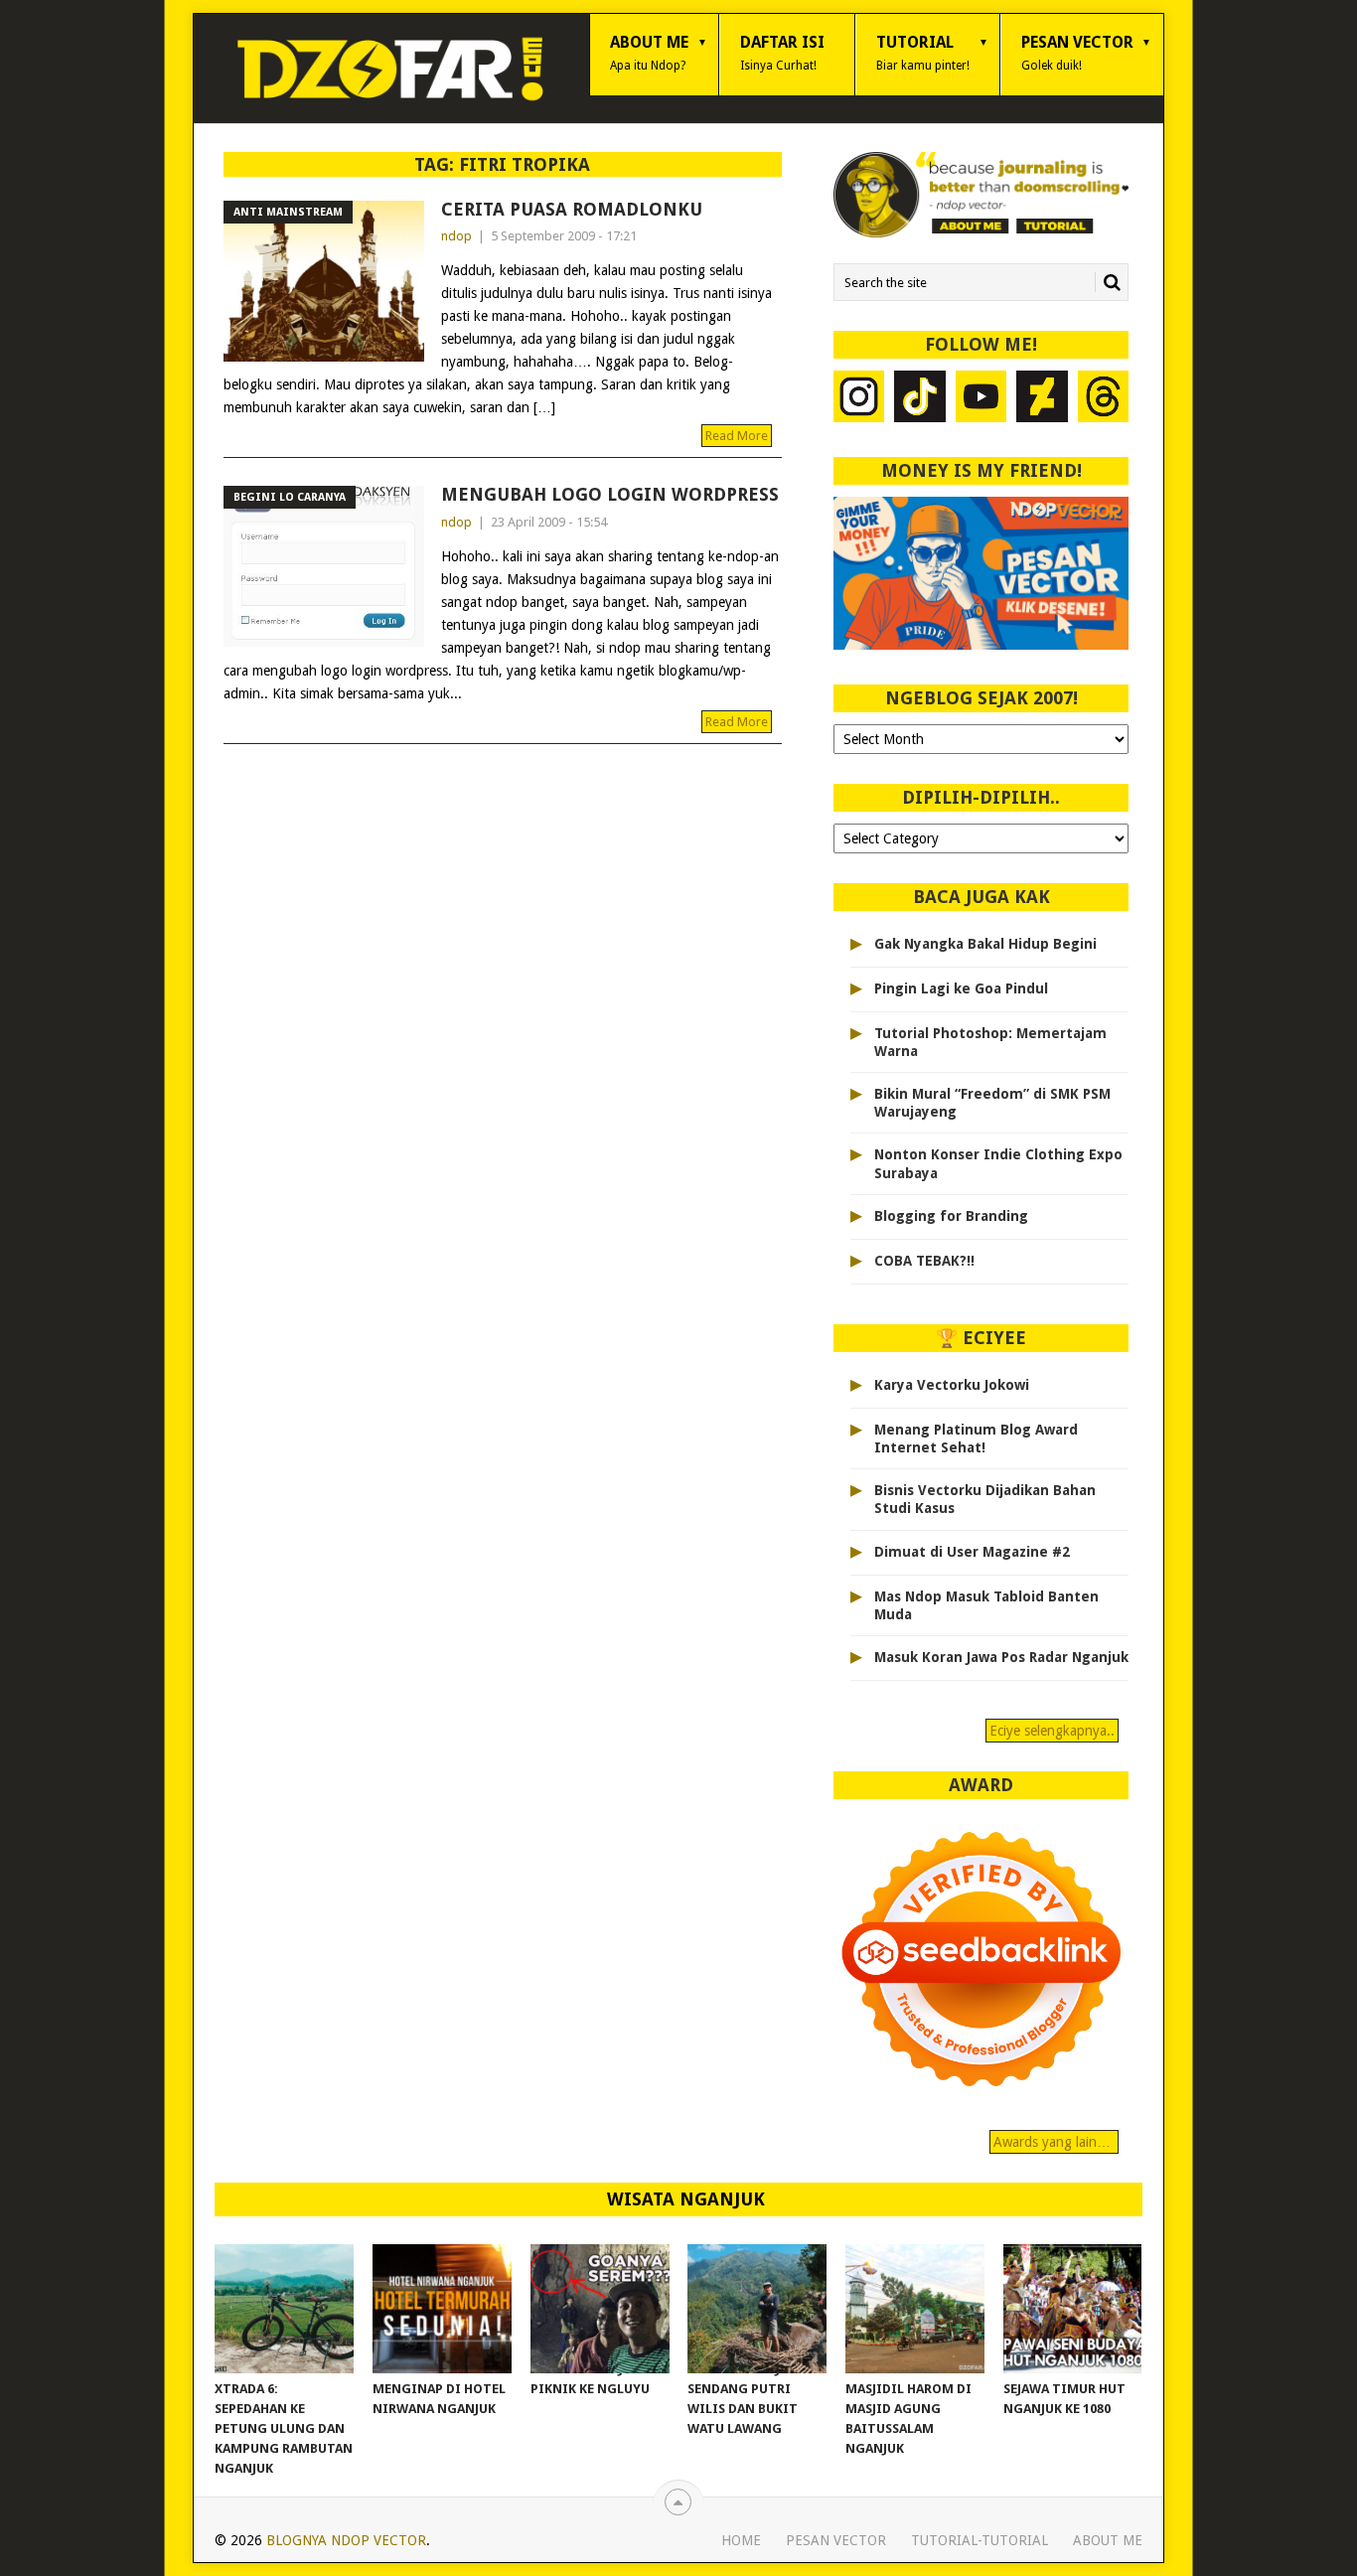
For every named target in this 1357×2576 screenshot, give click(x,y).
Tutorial (923, 53)
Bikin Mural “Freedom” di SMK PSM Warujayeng (992, 1103)
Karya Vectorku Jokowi (952, 1385)
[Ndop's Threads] (1104, 399)
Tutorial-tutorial (980, 2540)
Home (741, 2540)
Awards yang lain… (1054, 2142)
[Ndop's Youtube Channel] (981, 399)
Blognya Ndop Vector (346, 2540)
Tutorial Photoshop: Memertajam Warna (990, 1042)
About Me (649, 53)
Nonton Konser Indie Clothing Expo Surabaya (998, 1163)
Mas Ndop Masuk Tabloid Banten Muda (986, 1605)
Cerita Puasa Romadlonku (572, 209)
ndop (456, 236)
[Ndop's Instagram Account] (859, 399)
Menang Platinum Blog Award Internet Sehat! (976, 1439)
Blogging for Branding (951, 1216)
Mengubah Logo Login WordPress (610, 494)
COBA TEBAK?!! (924, 1261)
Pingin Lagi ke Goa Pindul (961, 988)
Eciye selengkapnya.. (1052, 1731)
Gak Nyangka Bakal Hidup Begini (985, 944)
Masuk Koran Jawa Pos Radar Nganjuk (1001, 1657)
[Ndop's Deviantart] (1042, 399)
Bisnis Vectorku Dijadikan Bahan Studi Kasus (985, 1499)
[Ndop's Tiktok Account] (920, 399)
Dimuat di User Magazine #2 (972, 1552)
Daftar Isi (782, 53)
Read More (737, 436)
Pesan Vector (1077, 53)
